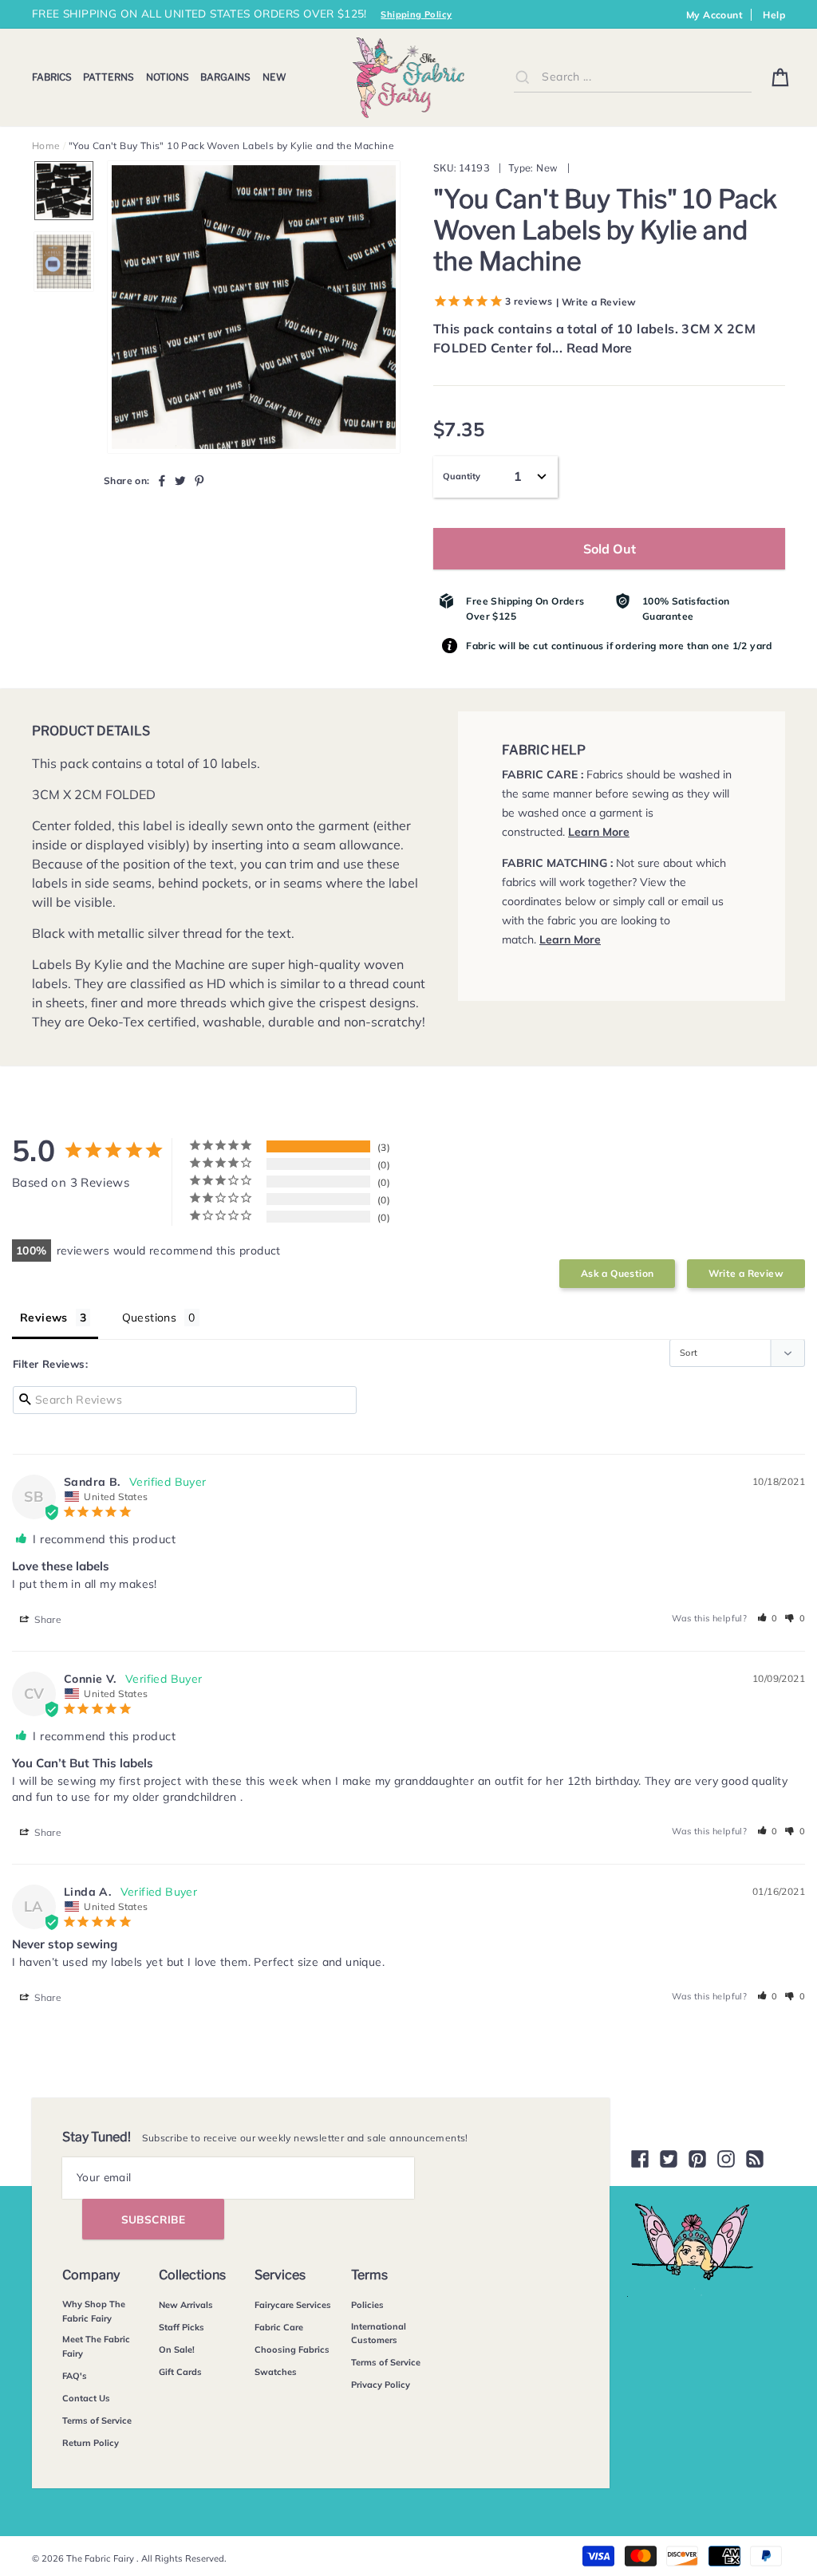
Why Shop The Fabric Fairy (94, 2311)
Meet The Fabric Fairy (96, 2346)
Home (46, 146)
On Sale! (177, 2350)
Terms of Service (97, 2420)
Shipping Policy (416, 14)
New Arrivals (186, 2305)
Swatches (276, 2372)
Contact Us (86, 2398)
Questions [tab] (150, 1318)
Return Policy (91, 2443)
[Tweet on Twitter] (180, 480)
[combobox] (633, 77)
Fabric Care (279, 2327)
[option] (254, 307)
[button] (768, 1618)
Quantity (462, 476)
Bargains (225, 77)
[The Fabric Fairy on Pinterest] (697, 2159)
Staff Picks (182, 2327)
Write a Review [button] (746, 1273)
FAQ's (75, 2376)
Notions (168, 77)
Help (774, 15)
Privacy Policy (381, 2385)
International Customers (379, 2334)
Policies (367, 2305)
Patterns (109, 77)
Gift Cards (180, 2372)
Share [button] (47, 1619)
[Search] (523, 77)
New (274, 77)
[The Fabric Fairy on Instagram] (726, 2159)
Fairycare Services (293, 2305)
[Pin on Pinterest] (199, 480)
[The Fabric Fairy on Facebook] (640, 2159)
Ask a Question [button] (618, 1273)
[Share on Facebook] (162, 480)
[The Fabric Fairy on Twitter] (669, 2159)
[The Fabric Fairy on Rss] (755, 2159)
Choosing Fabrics (292, 2350)
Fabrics (52, 77)
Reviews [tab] (44, 1318)
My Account (714, 15)
